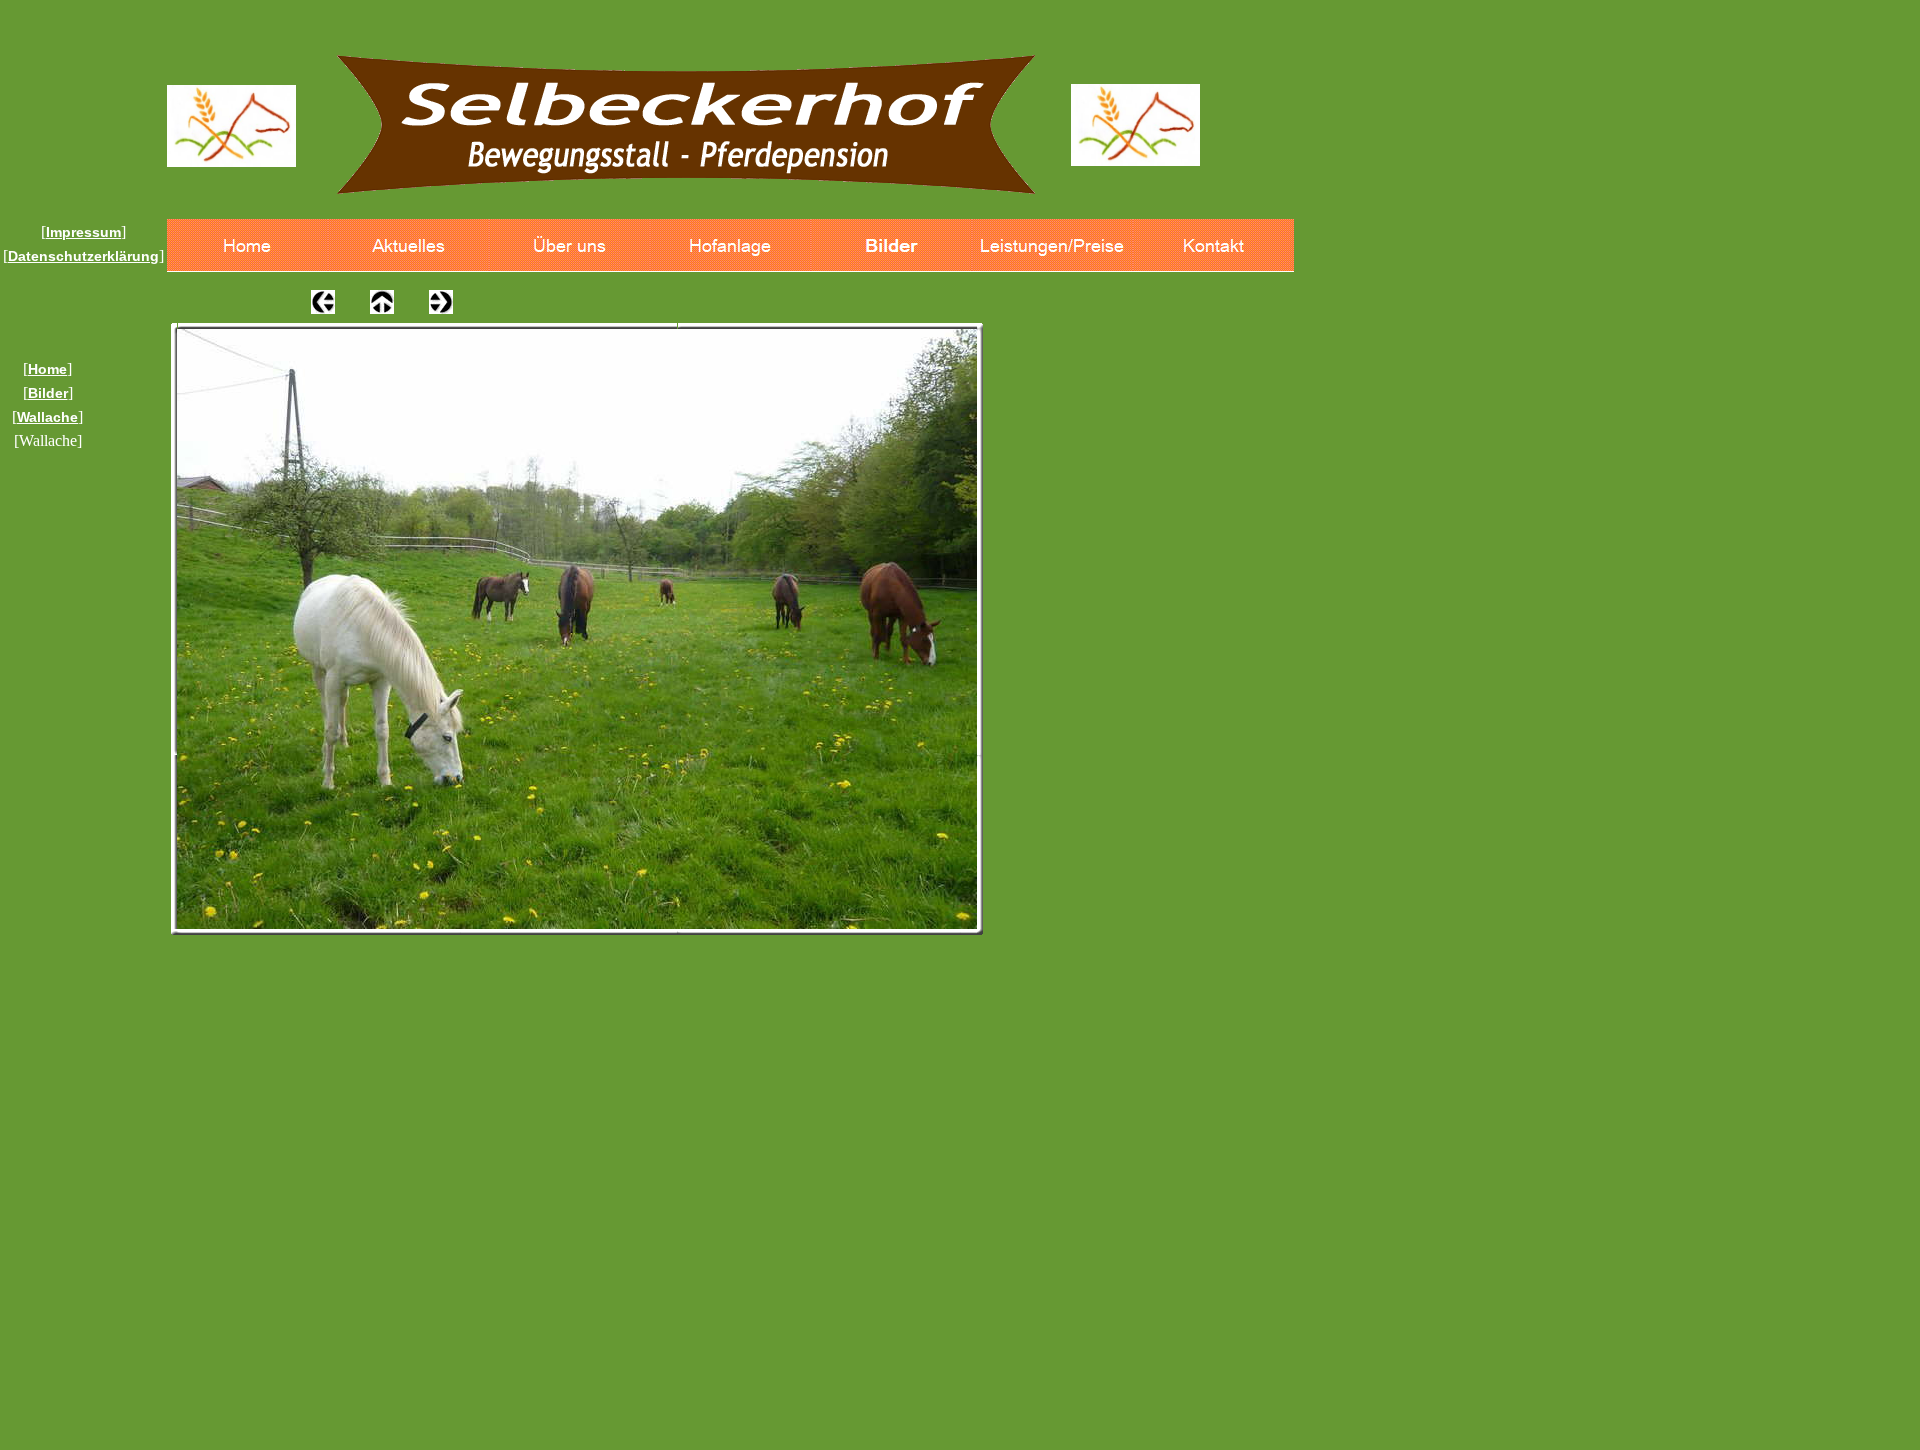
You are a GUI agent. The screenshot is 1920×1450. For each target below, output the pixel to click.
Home (47, 369)
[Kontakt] (1213, 245)
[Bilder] (891, 245)
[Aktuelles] (408, 245)
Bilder (48, 393)
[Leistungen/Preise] (1052, 245)
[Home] (247, 245)
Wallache (47, 417)
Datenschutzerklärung (83, 256)
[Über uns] (569, 245)
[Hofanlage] (730, 245)
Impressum (83, 232)
